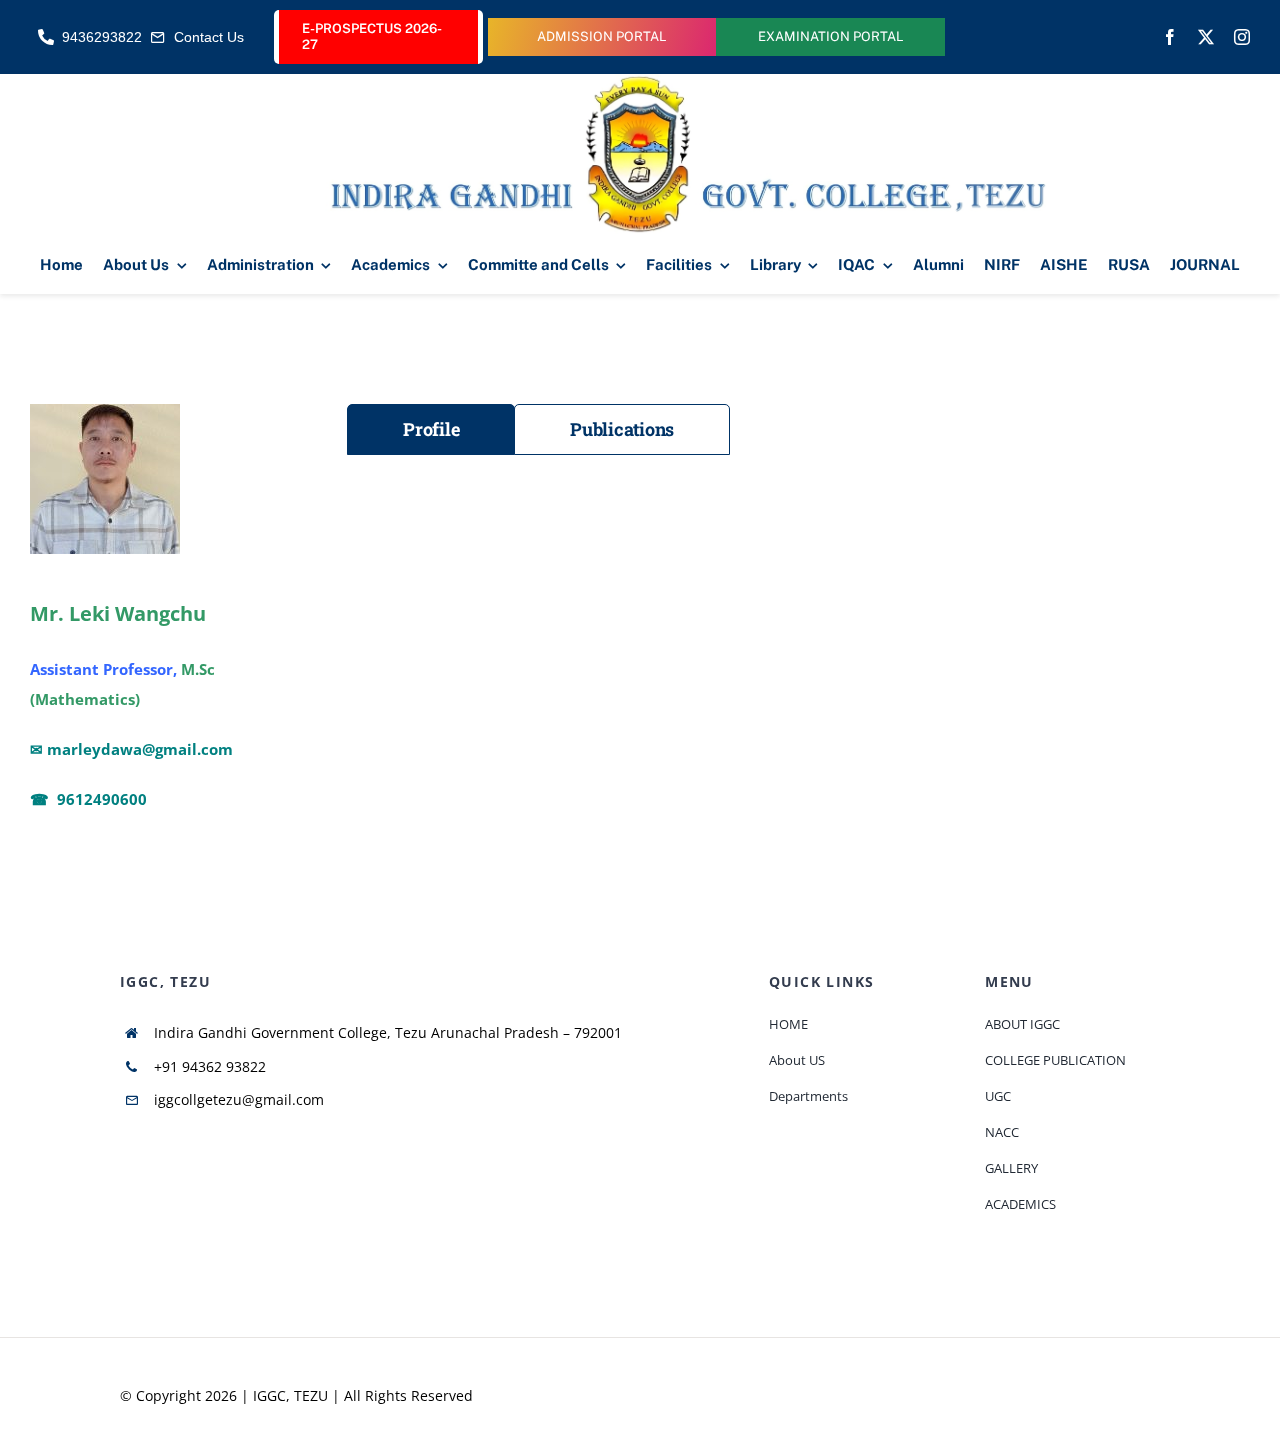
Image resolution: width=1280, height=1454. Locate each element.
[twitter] (1206, 37)
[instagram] (1242, 37)
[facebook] (1170, 37)
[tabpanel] (798, 504)
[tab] (431, 429)
